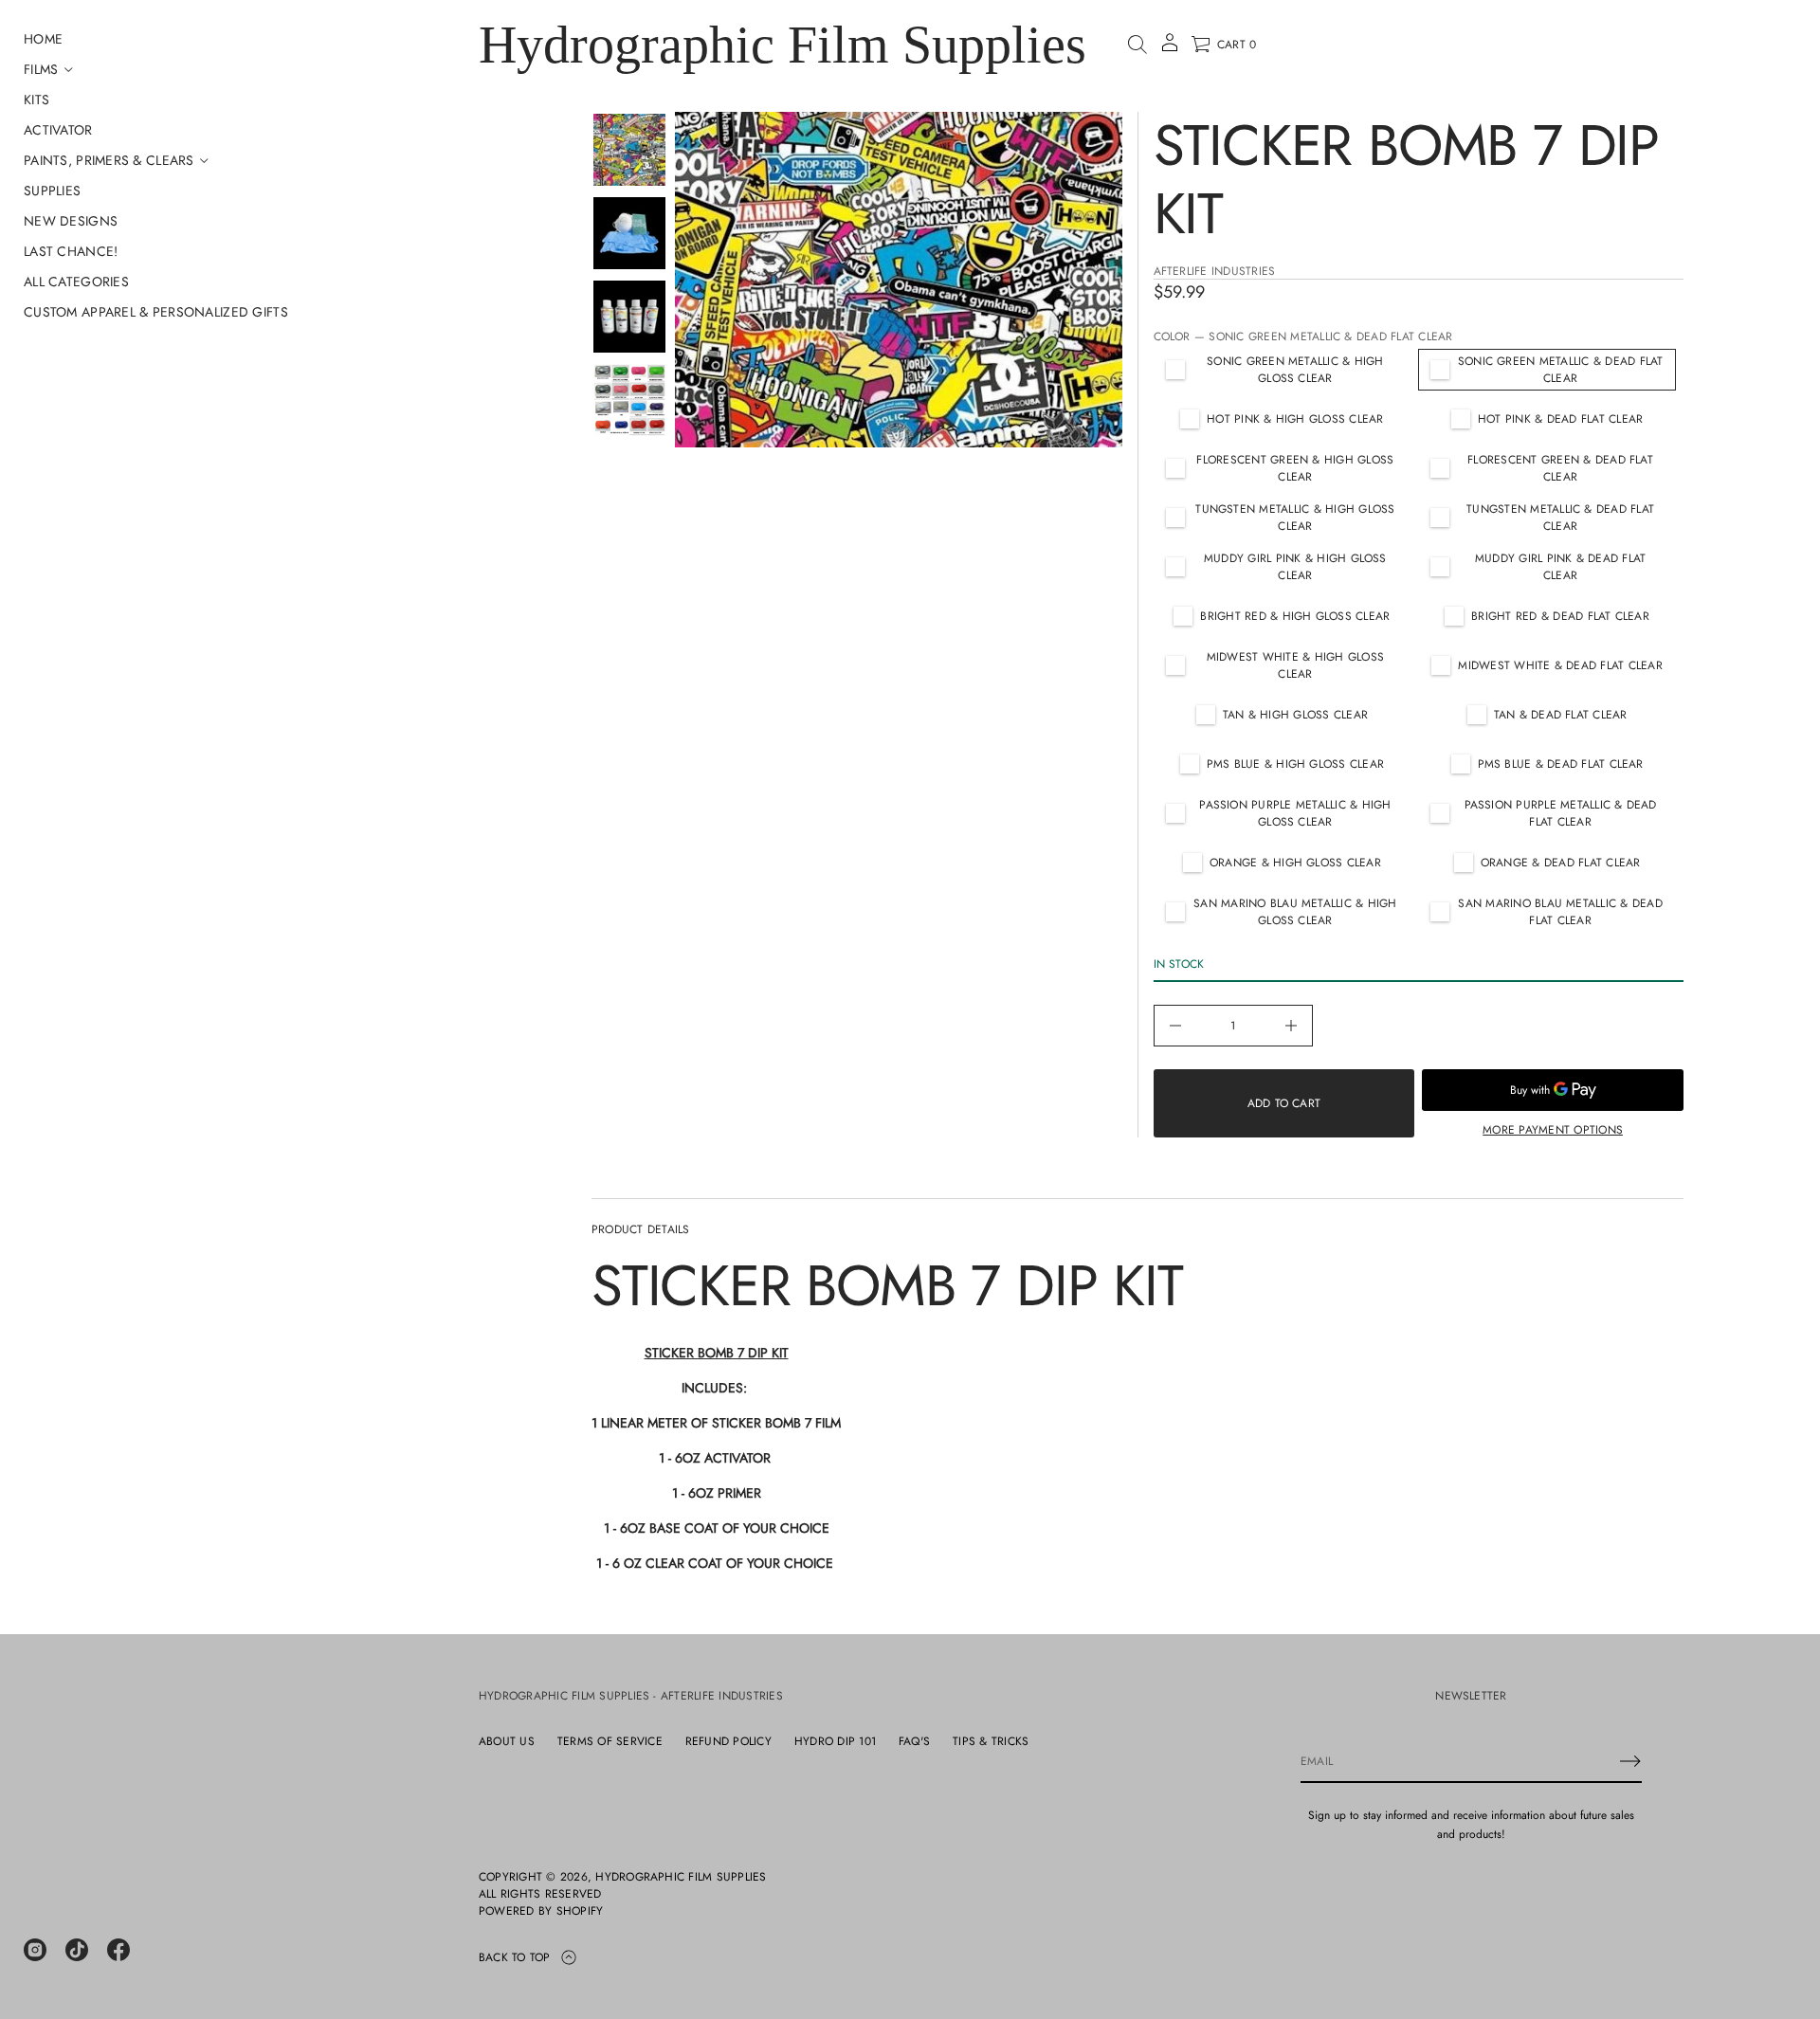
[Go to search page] (1137, 45)
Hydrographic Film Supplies (783, 45)
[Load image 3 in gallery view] (629, 317)
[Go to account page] (1170, 49)
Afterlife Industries (1215, 271)
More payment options (1553, 1130)
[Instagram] (35, 1950)
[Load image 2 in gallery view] (629, 233)
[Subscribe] (1630, 1761)
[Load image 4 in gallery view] (629, 400)
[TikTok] (77, 1950)
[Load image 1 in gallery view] (629, 150)
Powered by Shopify (541, 1911)
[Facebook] (118, 1950)
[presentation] (899, 280)
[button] (1137, 45)
